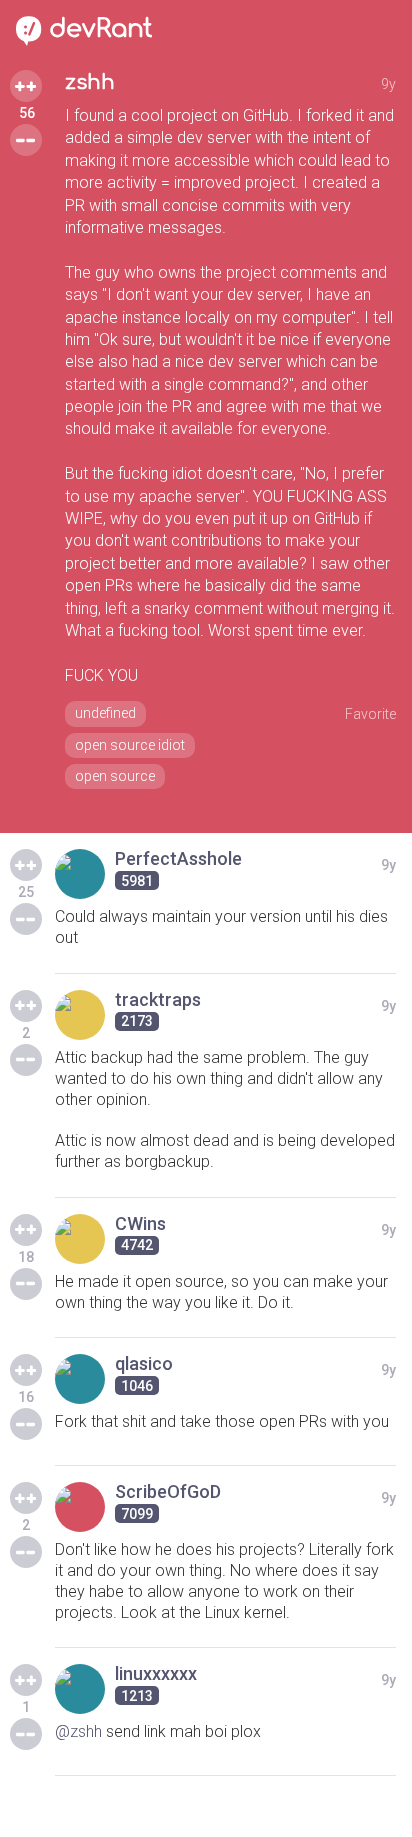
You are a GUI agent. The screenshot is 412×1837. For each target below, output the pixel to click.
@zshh (78, 1731)
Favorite (370, 714)
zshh (90, 82)
